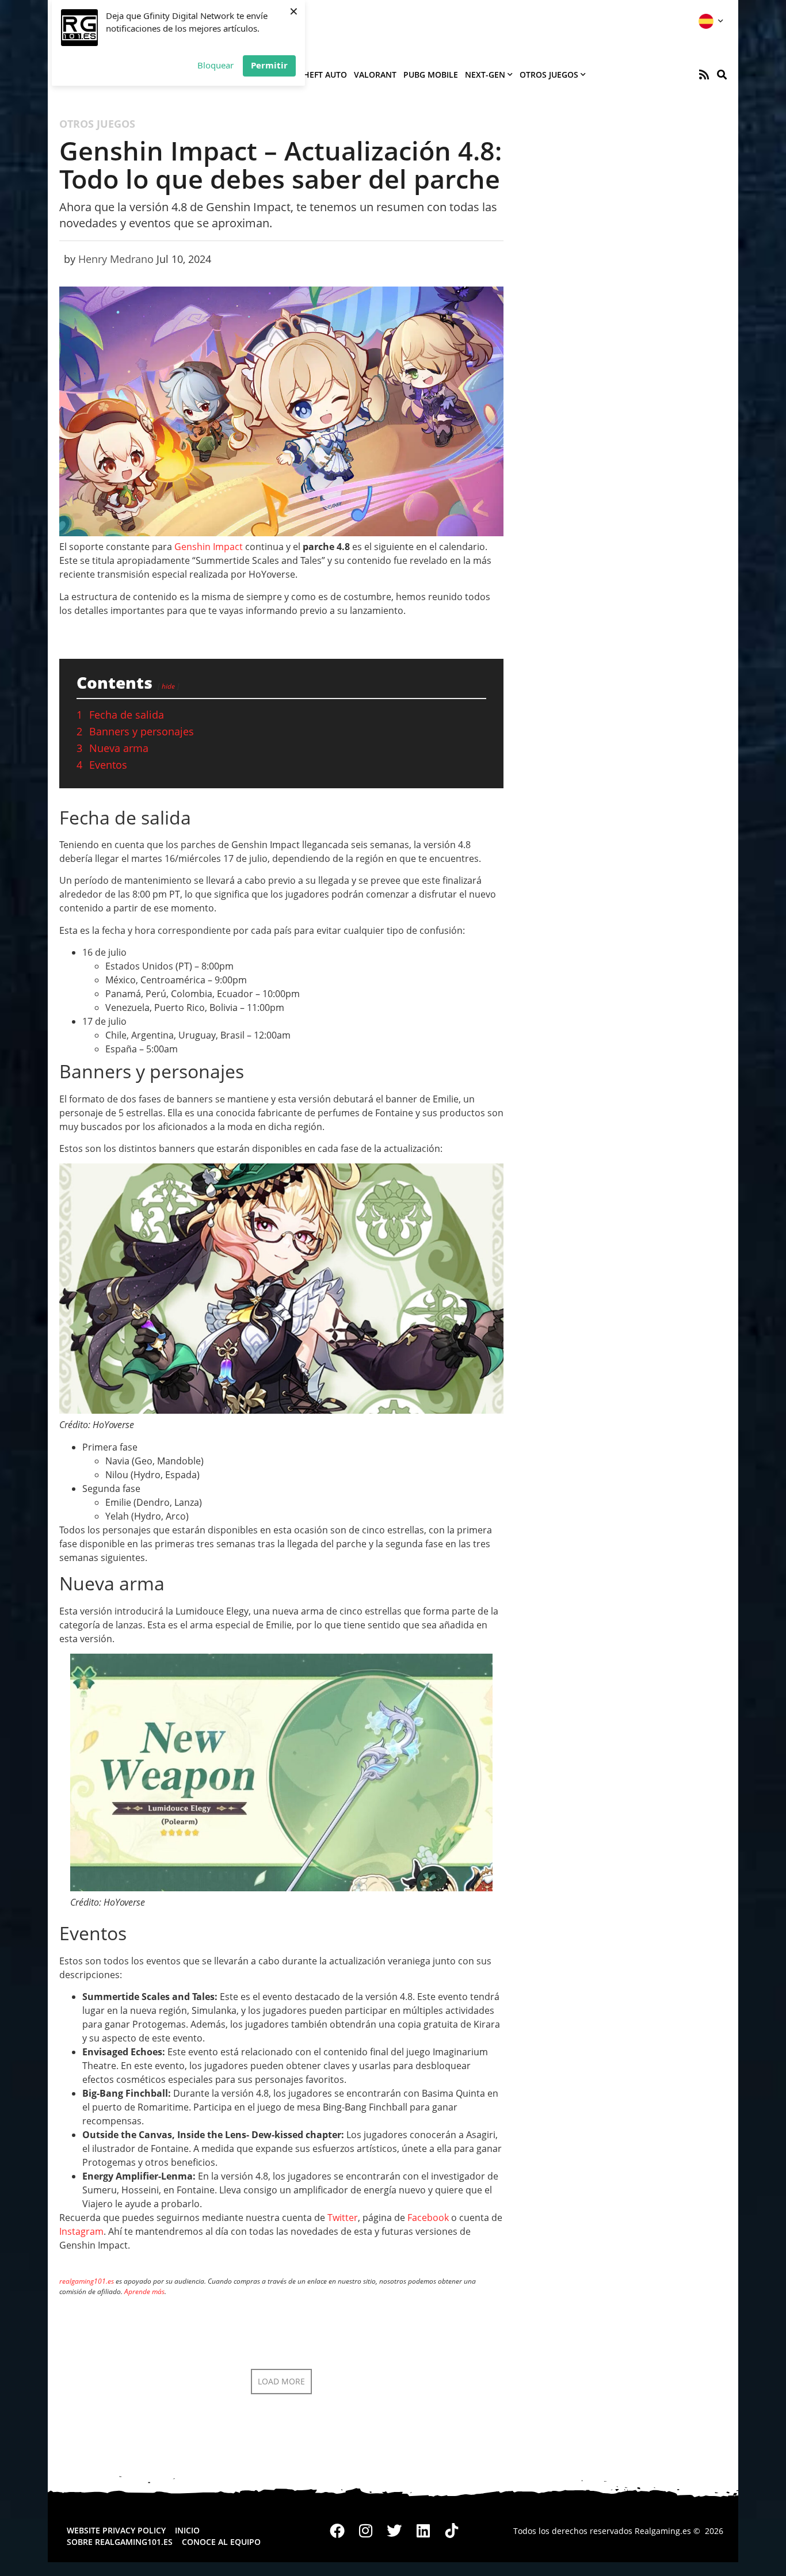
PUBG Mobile (431, 75)
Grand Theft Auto (308, 75)
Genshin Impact (209, 547)
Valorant (375, 75)
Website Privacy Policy (116, 2530)
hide (168, 686)
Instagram (81, 2231)
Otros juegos (549, 75)
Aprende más (144, 2291)
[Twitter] (395, 2531)
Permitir (269, 65)
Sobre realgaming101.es (120, 2542)
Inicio (187, 2530)
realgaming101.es (87, 2281)
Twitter (343, 2218)
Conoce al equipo (221, 2542)
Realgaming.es (663, 2531)
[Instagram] (366, 2531)
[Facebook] (338, 2531)
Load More (281, 2381)
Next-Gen (485, 75)
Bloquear (215, 65)
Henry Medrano (116, 259)
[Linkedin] (423, 2531)
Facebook (428, 2218)
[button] (722, 75)
